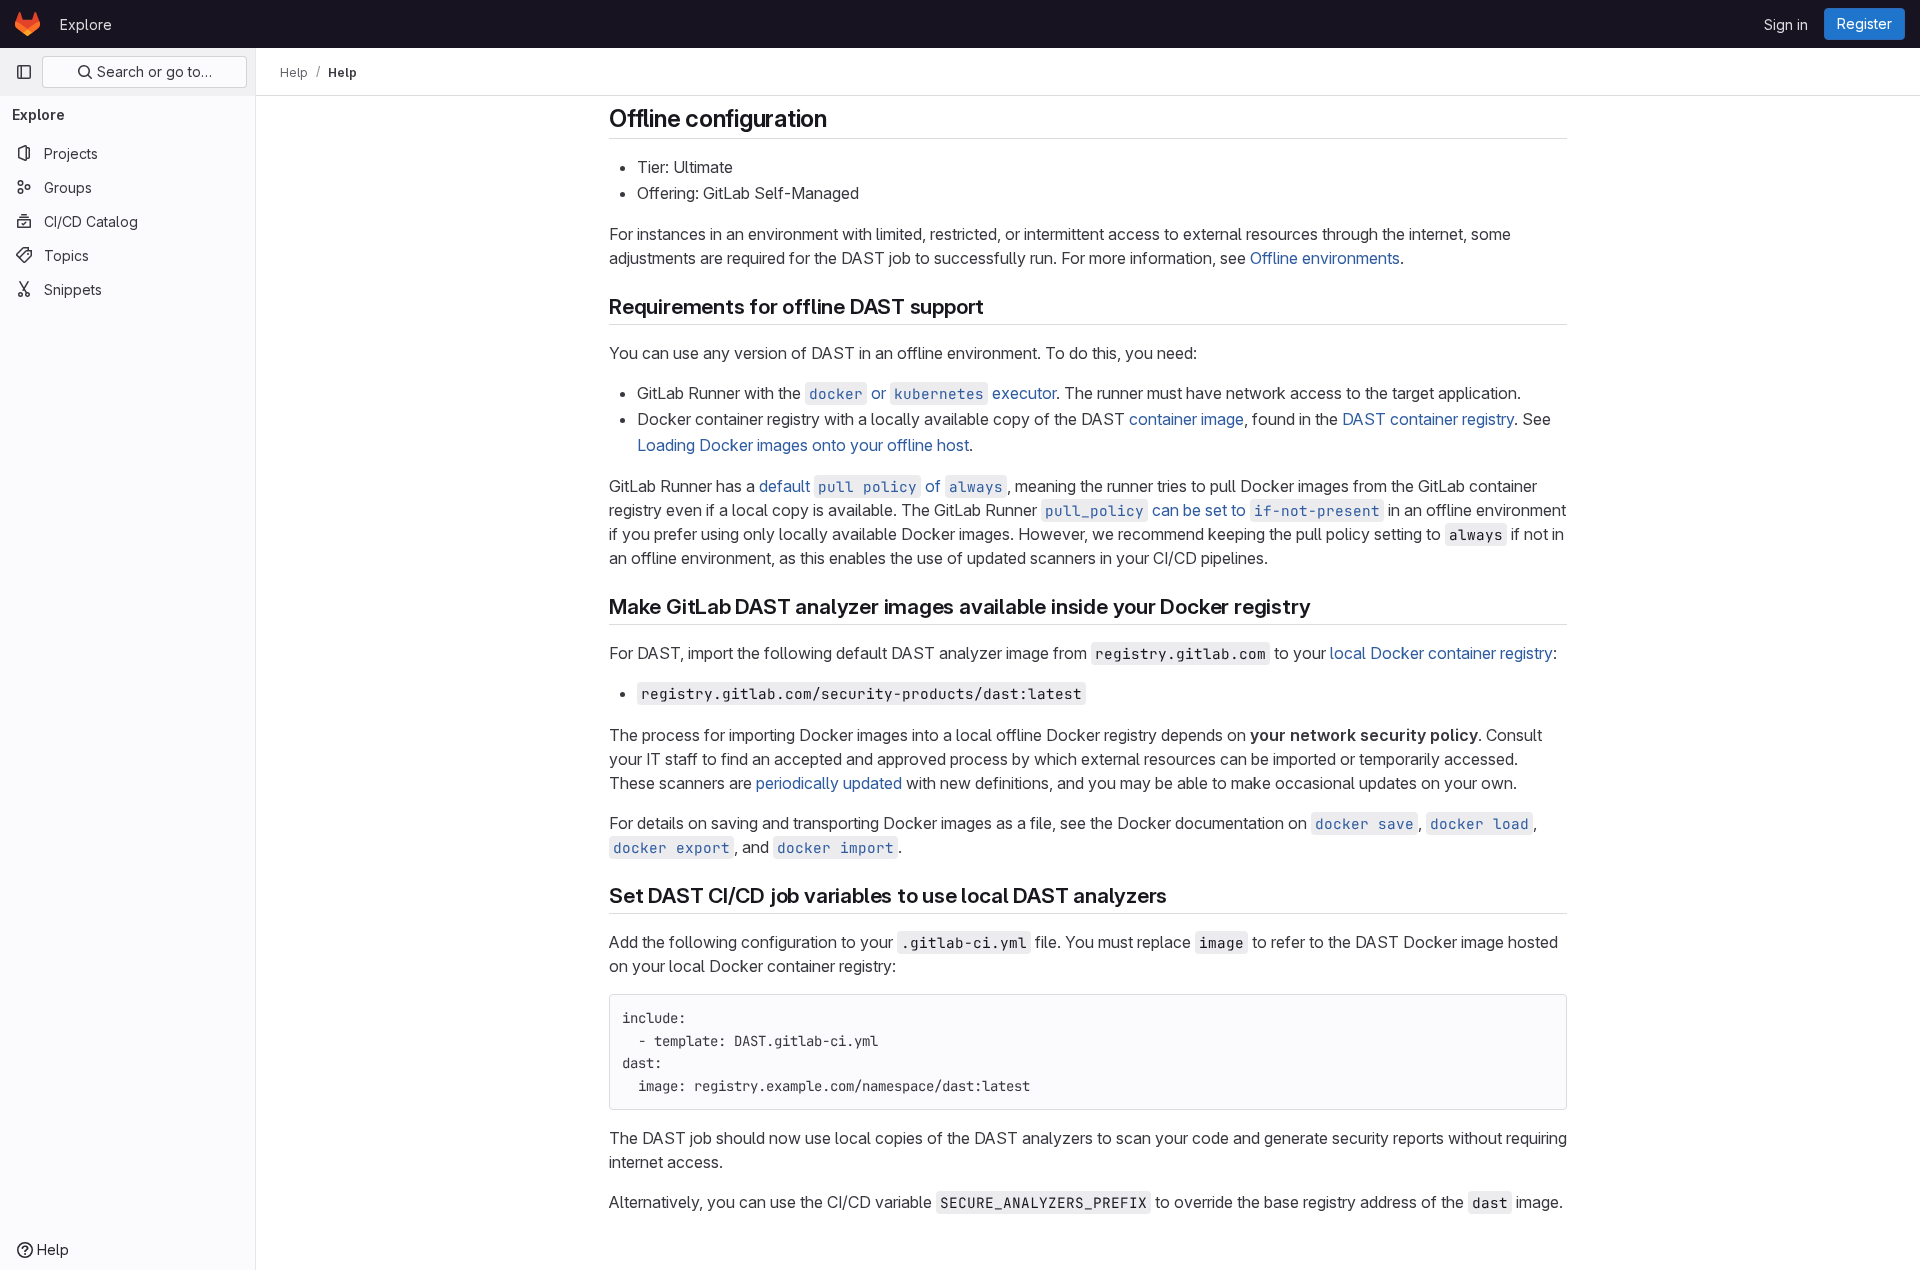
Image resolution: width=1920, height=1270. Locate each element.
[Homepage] (27, 24)
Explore (86, 24)
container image (1186, 419)
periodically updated (829, 783)
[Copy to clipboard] (1543, 1018)
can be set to (1212, 510)
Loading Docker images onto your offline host (803, 445)
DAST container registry (1428, 419)
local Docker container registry (1441, 653)
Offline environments (1325, 258)
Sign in (1786, 24)
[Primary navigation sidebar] (24, 72)
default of (881, 486)
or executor (932, 393)
